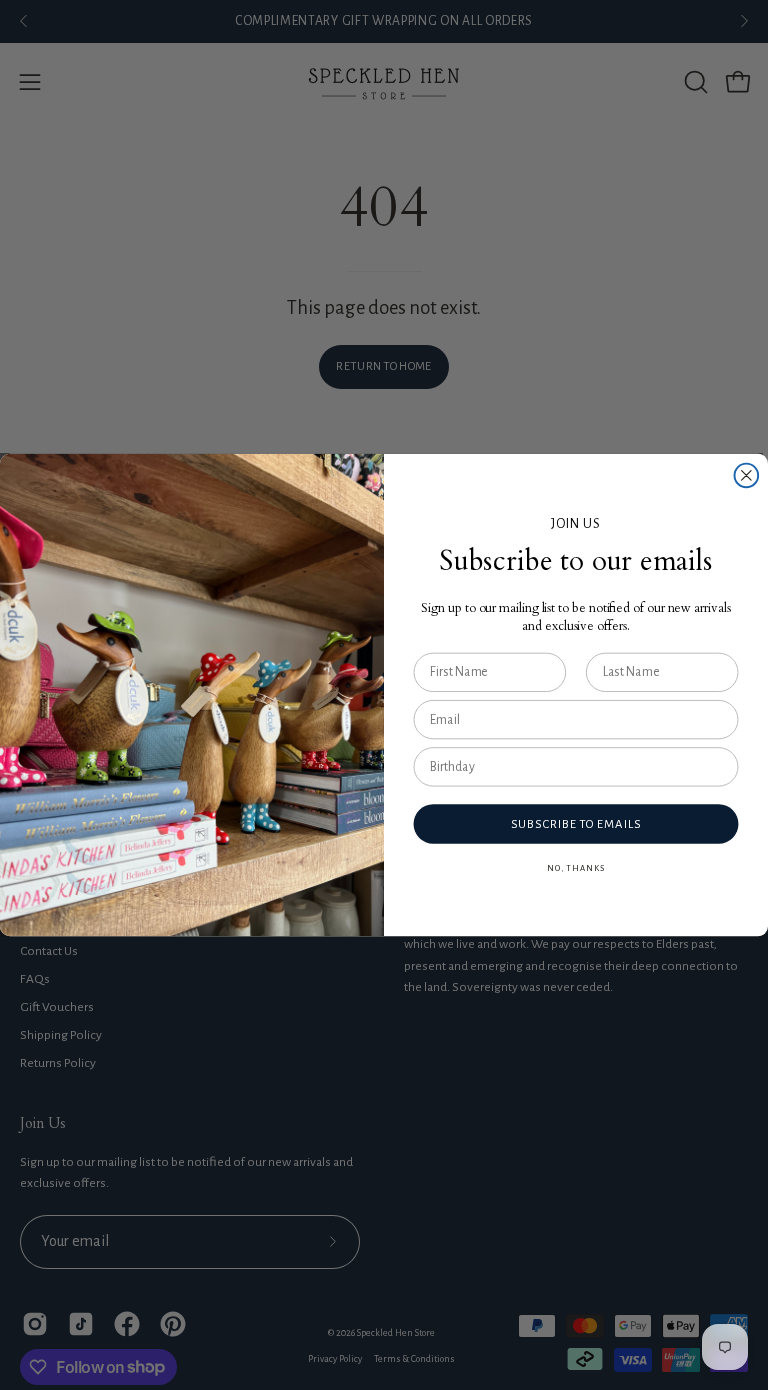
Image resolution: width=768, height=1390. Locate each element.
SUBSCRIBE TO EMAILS (576, 824)
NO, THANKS (575, 868)
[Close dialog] (747, 476)
